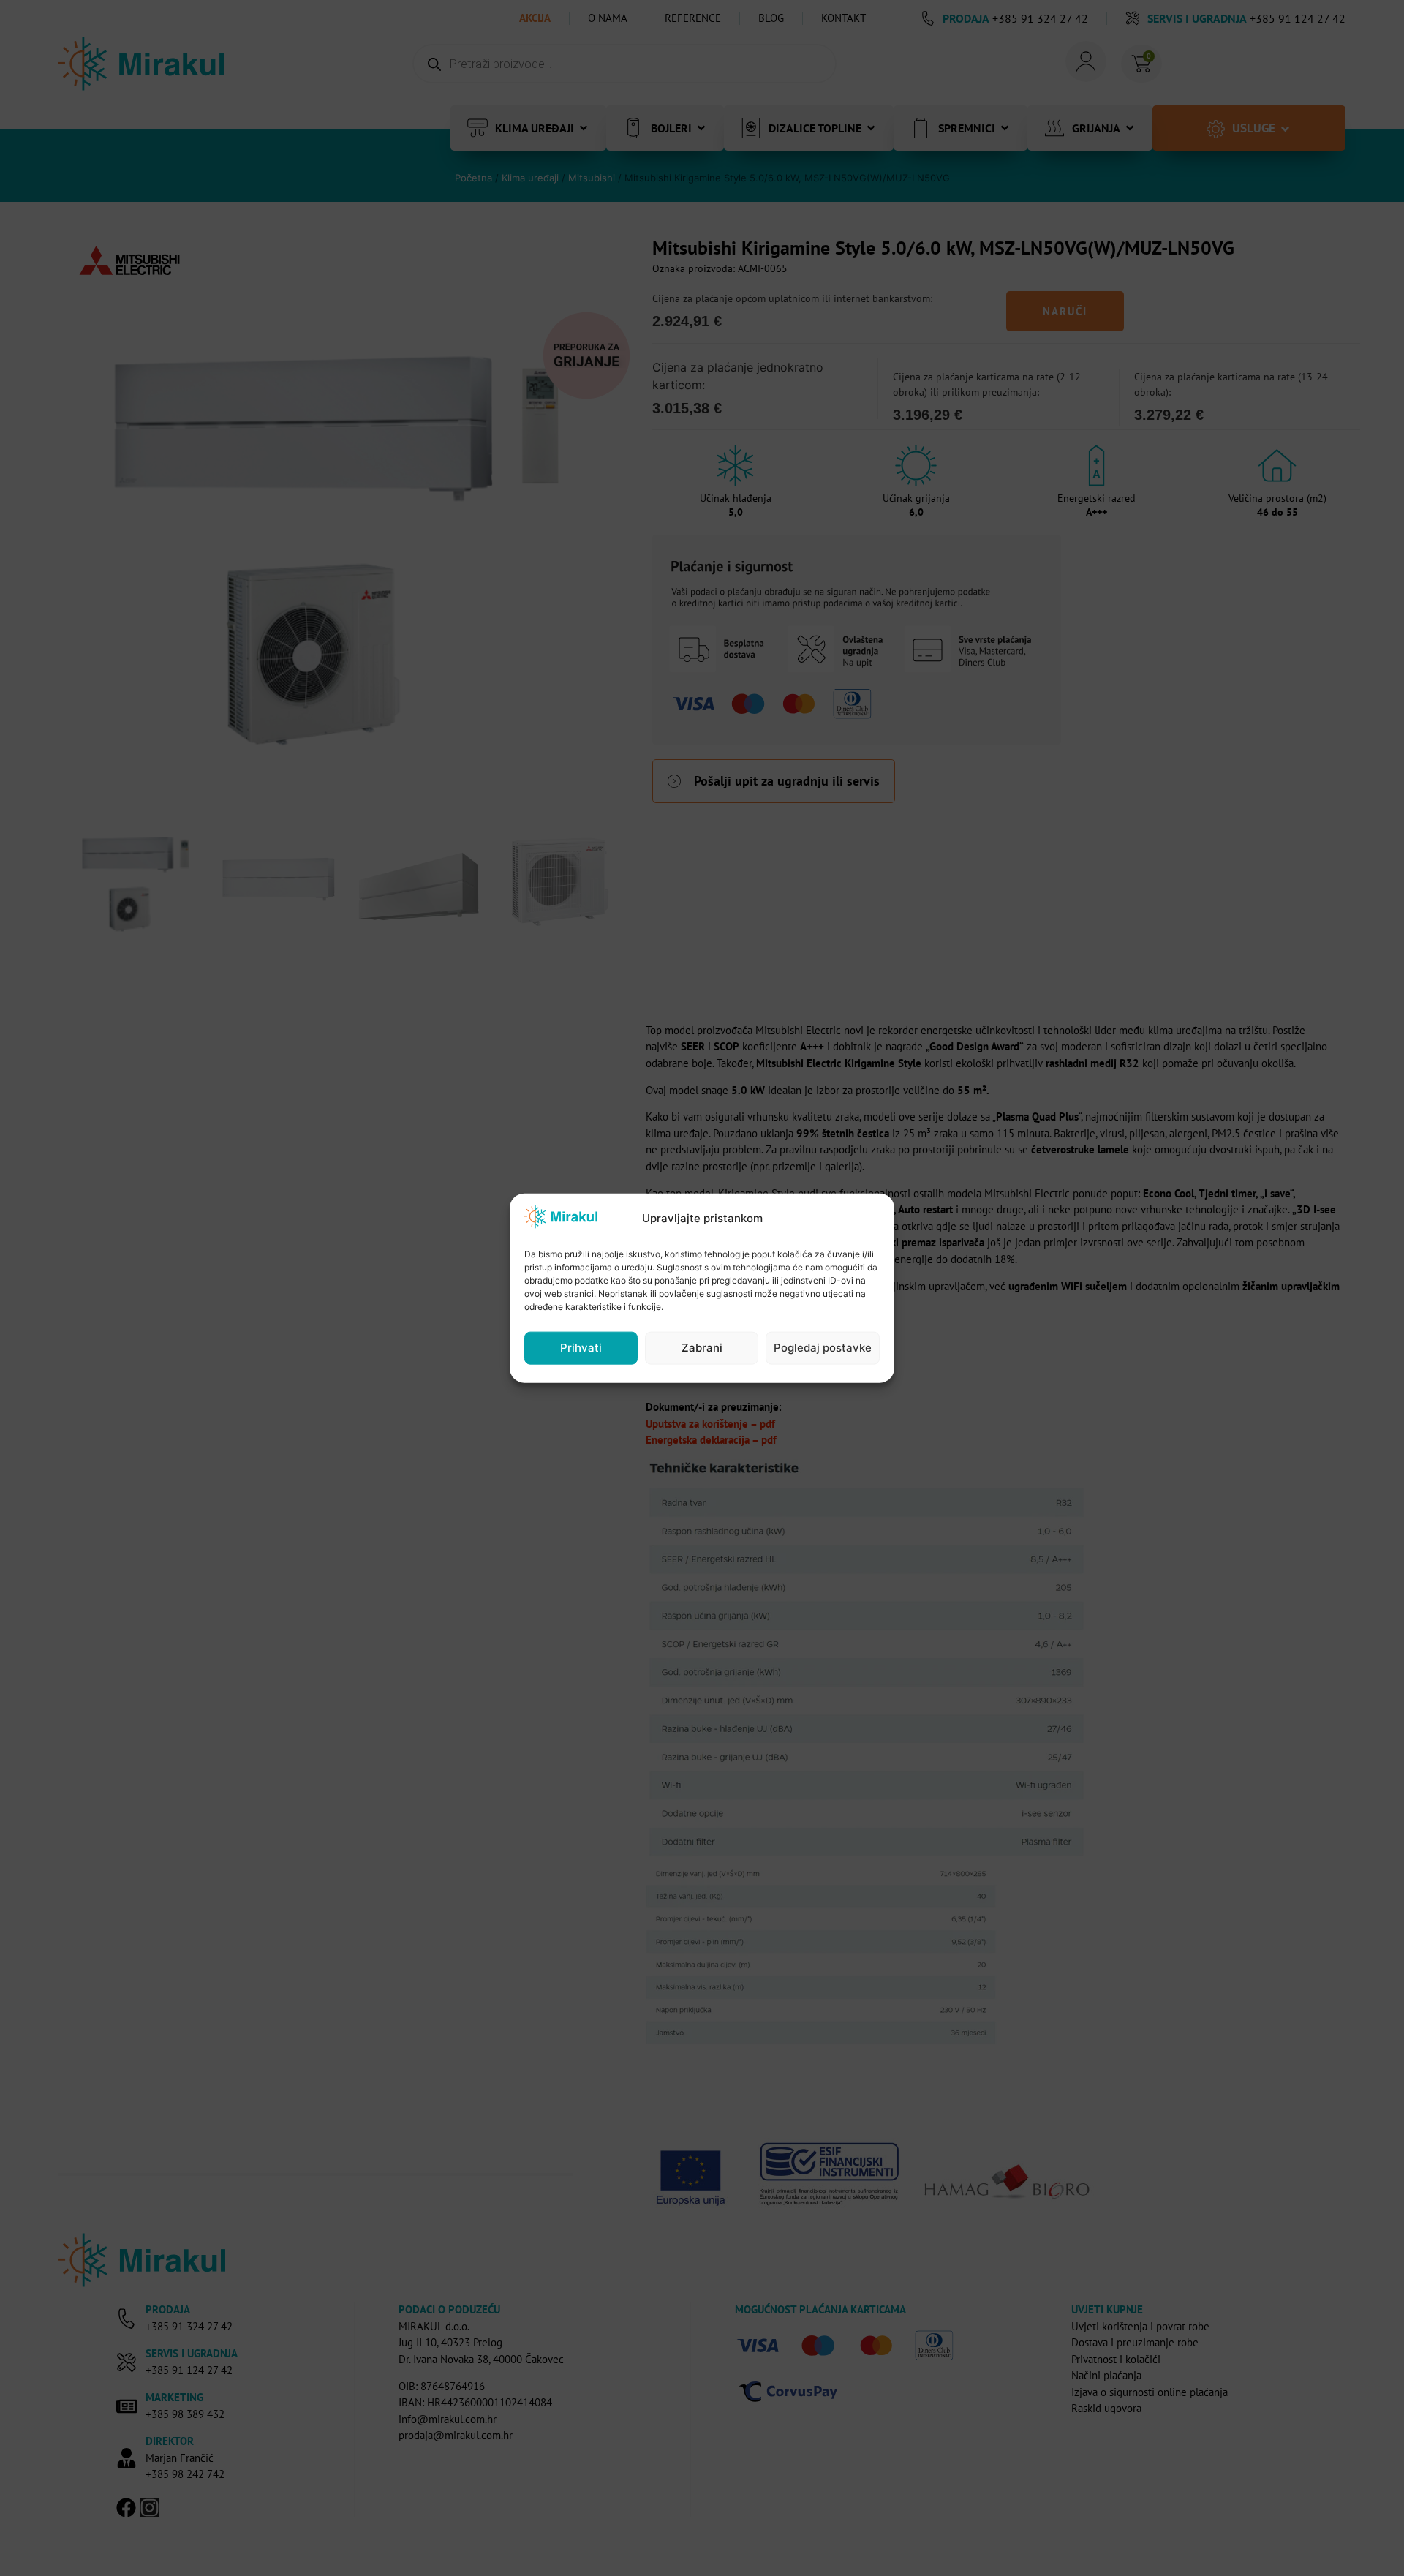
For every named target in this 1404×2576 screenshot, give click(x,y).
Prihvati (581, 1348)
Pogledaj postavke (823, 1348)
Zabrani (702, 1348)
